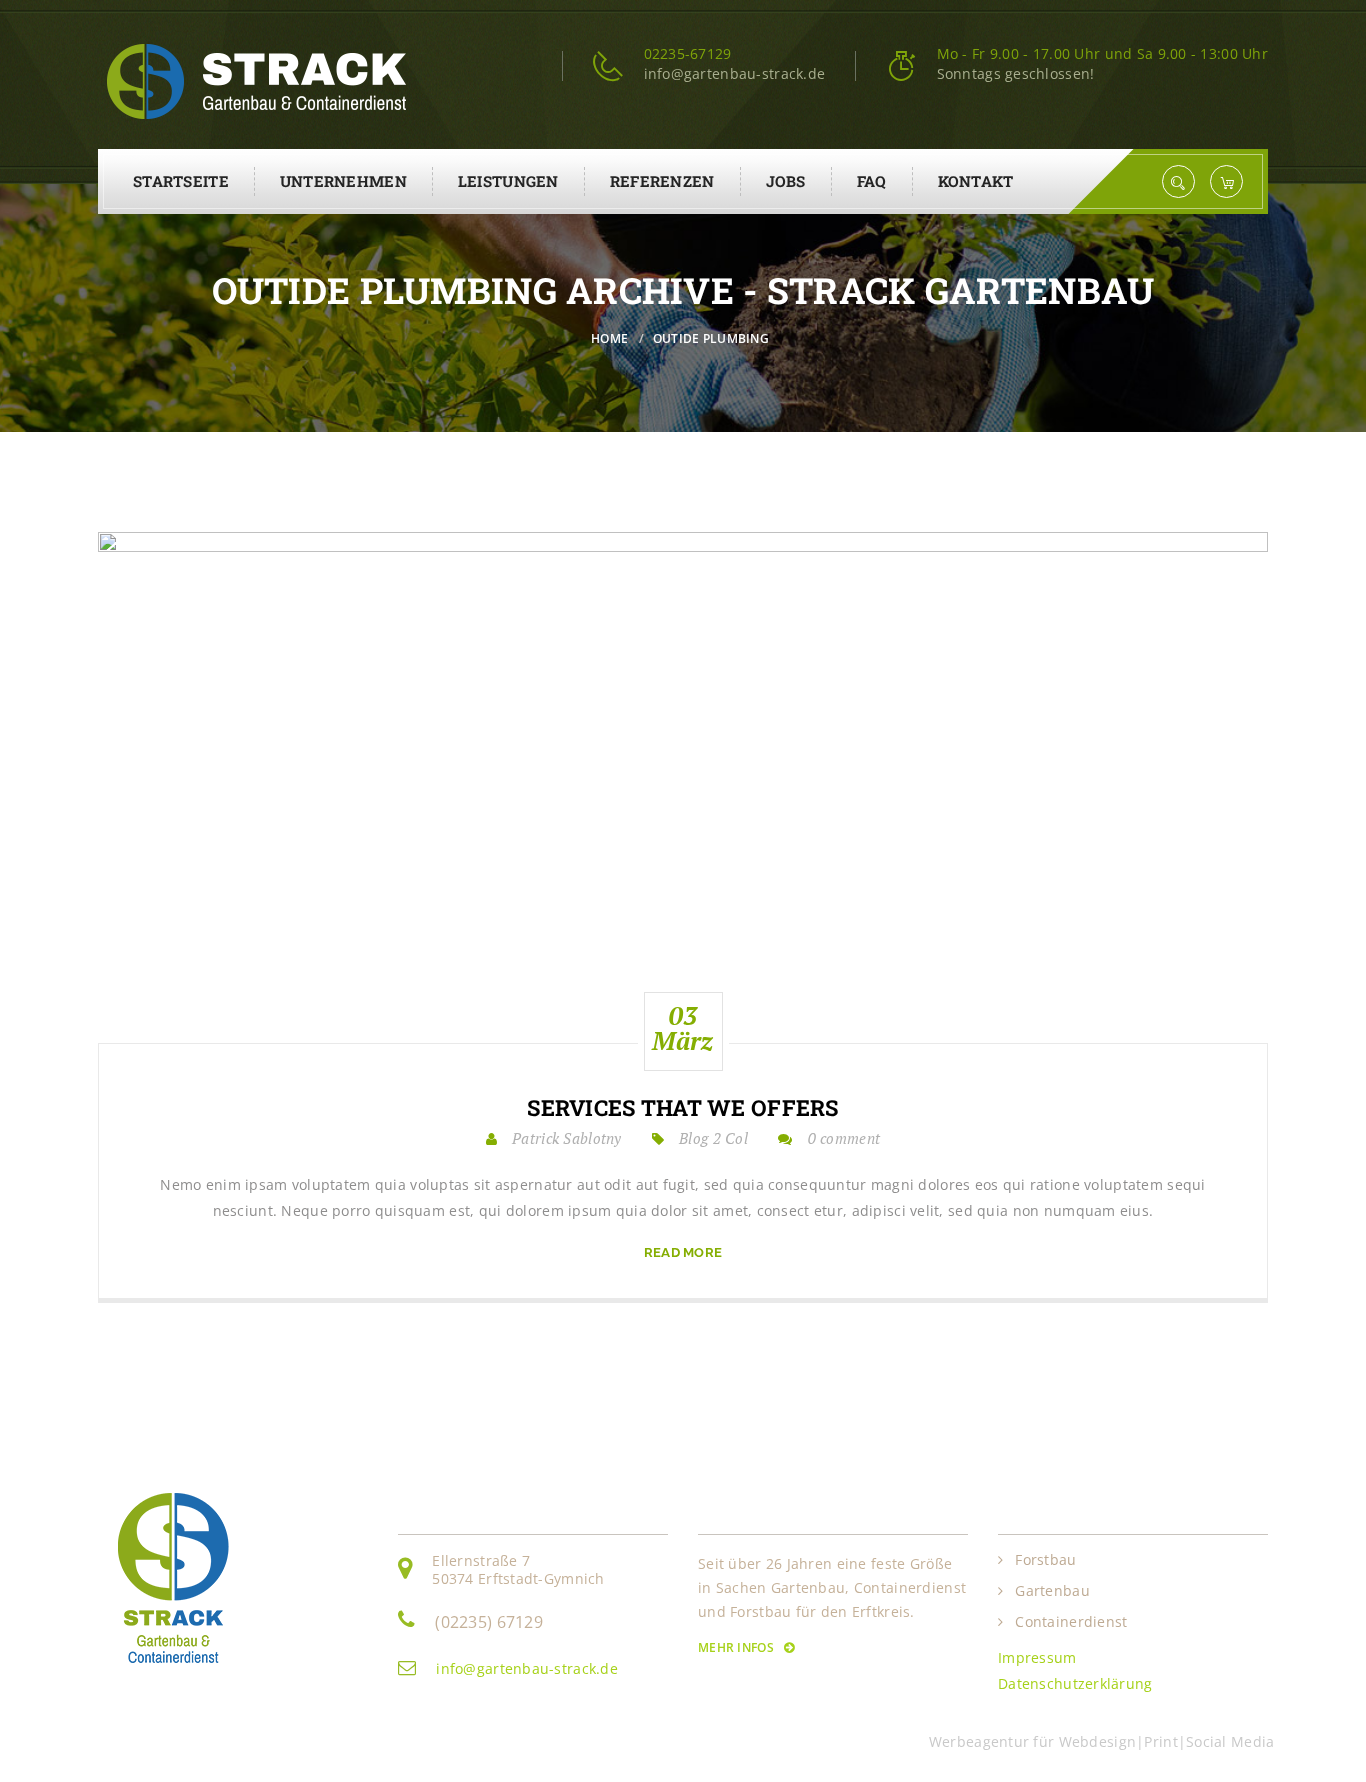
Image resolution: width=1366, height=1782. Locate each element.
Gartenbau (1052, 1591)
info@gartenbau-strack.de (527, 1668)
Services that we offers (682, 1108)
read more (683, 1252)
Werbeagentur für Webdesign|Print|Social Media (1106, 1741)
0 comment (844, 1138)
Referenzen (662, 181)
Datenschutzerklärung (1075, 1683)
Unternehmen (343, 181)
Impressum (1037, 1657)
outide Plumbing (711, 338)
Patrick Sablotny (566, 1138)
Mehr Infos (737, 1647)
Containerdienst (1071, 1622)
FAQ (872, 181)
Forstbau (1045, 1560)
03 (682, 1028)
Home (609, 338)
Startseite (181, 181)
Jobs (786, 181)
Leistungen (508, 181)
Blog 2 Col (713, 1138)
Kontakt (976, 181)
